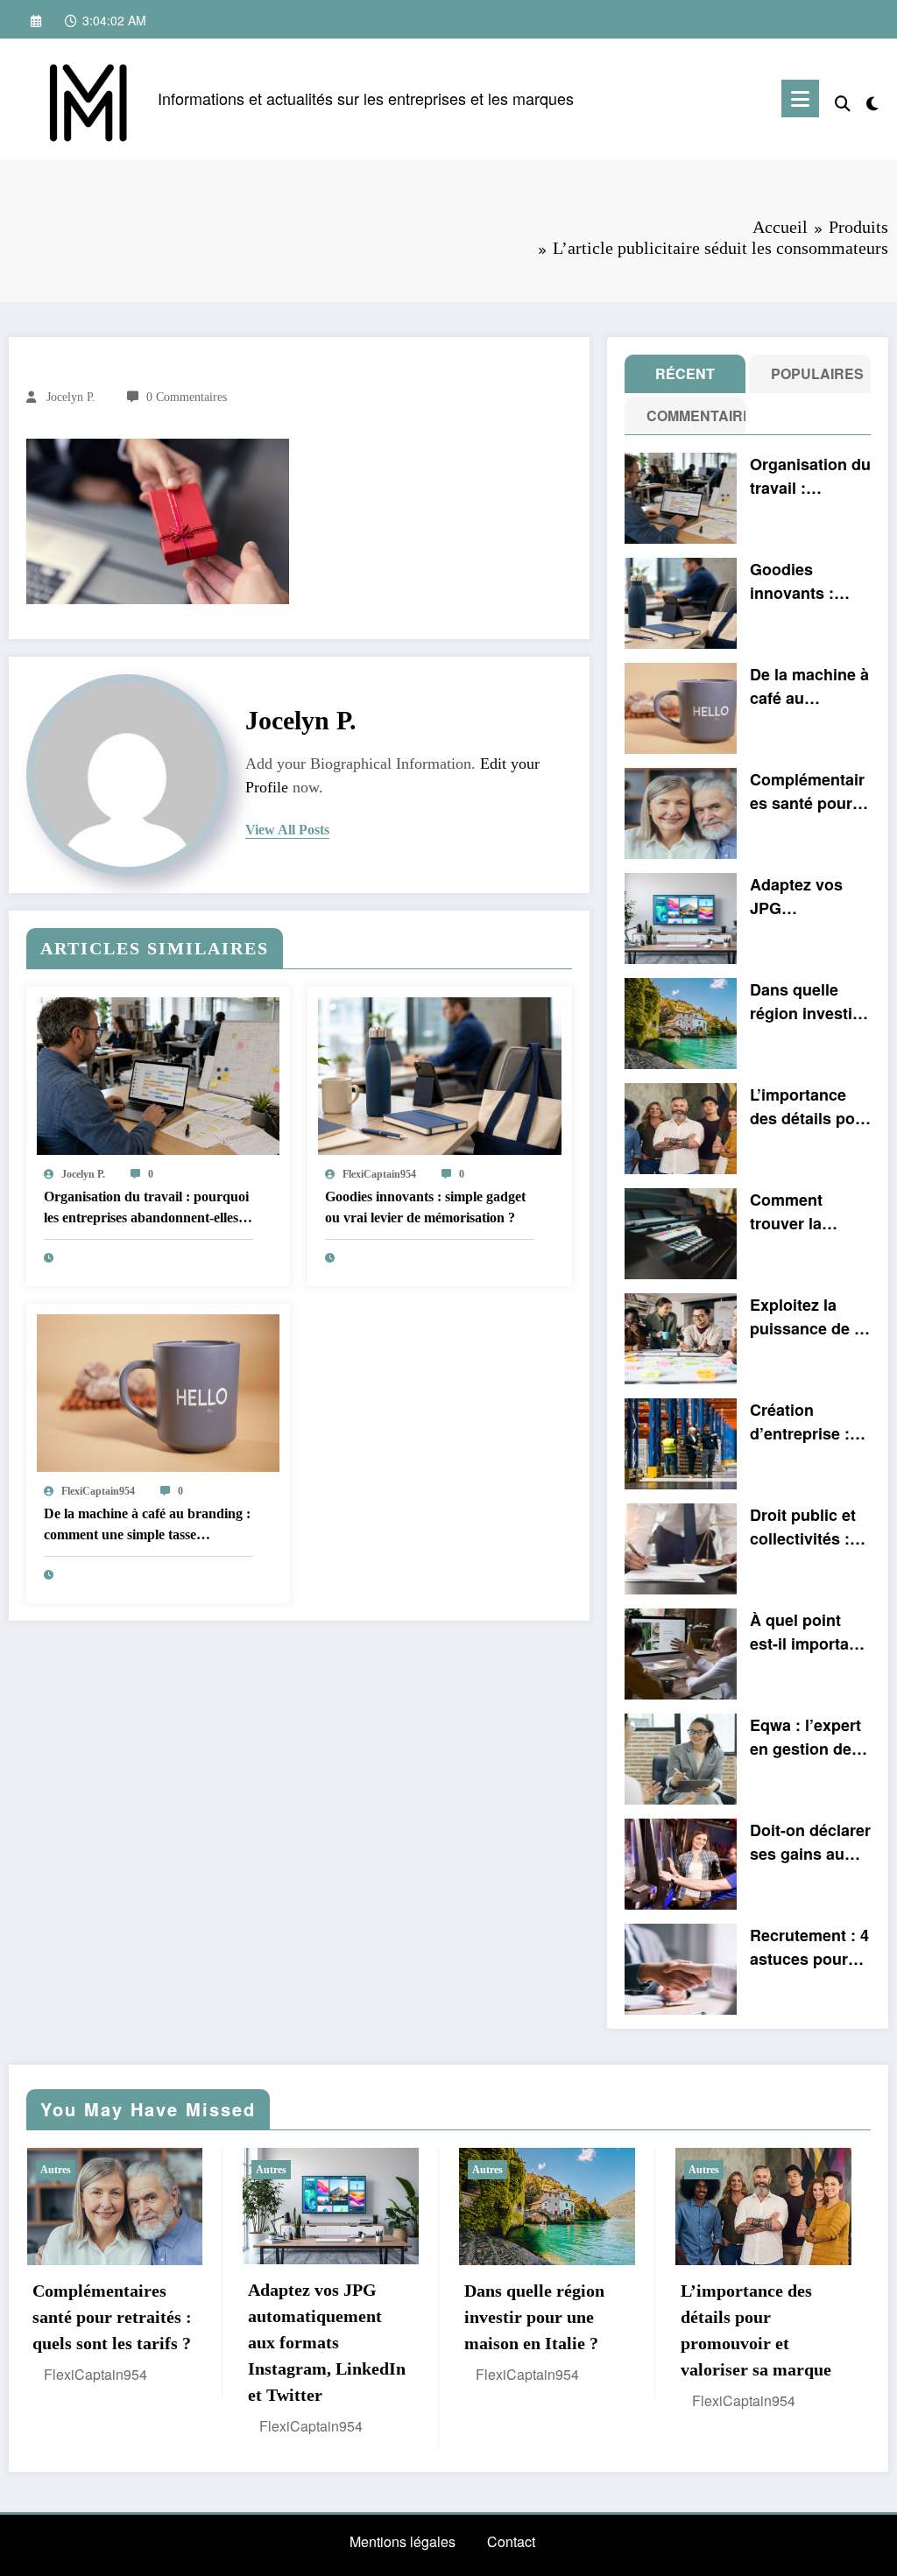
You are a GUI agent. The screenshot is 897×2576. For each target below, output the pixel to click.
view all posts (287, 830)
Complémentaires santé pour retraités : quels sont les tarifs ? (809, 792)
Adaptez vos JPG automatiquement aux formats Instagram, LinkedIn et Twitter (808, 897)
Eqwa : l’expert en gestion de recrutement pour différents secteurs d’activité (805, 1737)
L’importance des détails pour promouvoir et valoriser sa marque (810, 1107)
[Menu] (800, 99)
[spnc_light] (872, 100)
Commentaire (689, 415)
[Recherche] (843, 102)
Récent (685, 373)
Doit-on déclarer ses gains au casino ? (810, 1842)
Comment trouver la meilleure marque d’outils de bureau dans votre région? (808, 1212)
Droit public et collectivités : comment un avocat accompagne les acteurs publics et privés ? (803, 1527)
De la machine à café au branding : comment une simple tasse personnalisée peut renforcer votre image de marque (147, 1526)
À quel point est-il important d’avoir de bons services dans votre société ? (808, 1632)
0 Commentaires (187, 397)
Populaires (813, 373)
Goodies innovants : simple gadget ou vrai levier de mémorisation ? (425, 1207)
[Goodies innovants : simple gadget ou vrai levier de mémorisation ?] (439, 1074)
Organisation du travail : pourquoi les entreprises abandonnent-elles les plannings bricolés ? (146, 1209)
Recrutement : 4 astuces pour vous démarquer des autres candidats (809, 1947)
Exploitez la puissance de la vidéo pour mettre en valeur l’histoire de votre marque (809, 1317)
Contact (511, 2541)
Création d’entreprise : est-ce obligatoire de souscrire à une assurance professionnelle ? (808, 1422)
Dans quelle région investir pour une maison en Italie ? (809, 1002)
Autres (56, 2170)
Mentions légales (403, 2541)
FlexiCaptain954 (379, 1174)
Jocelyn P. (71, 397)
